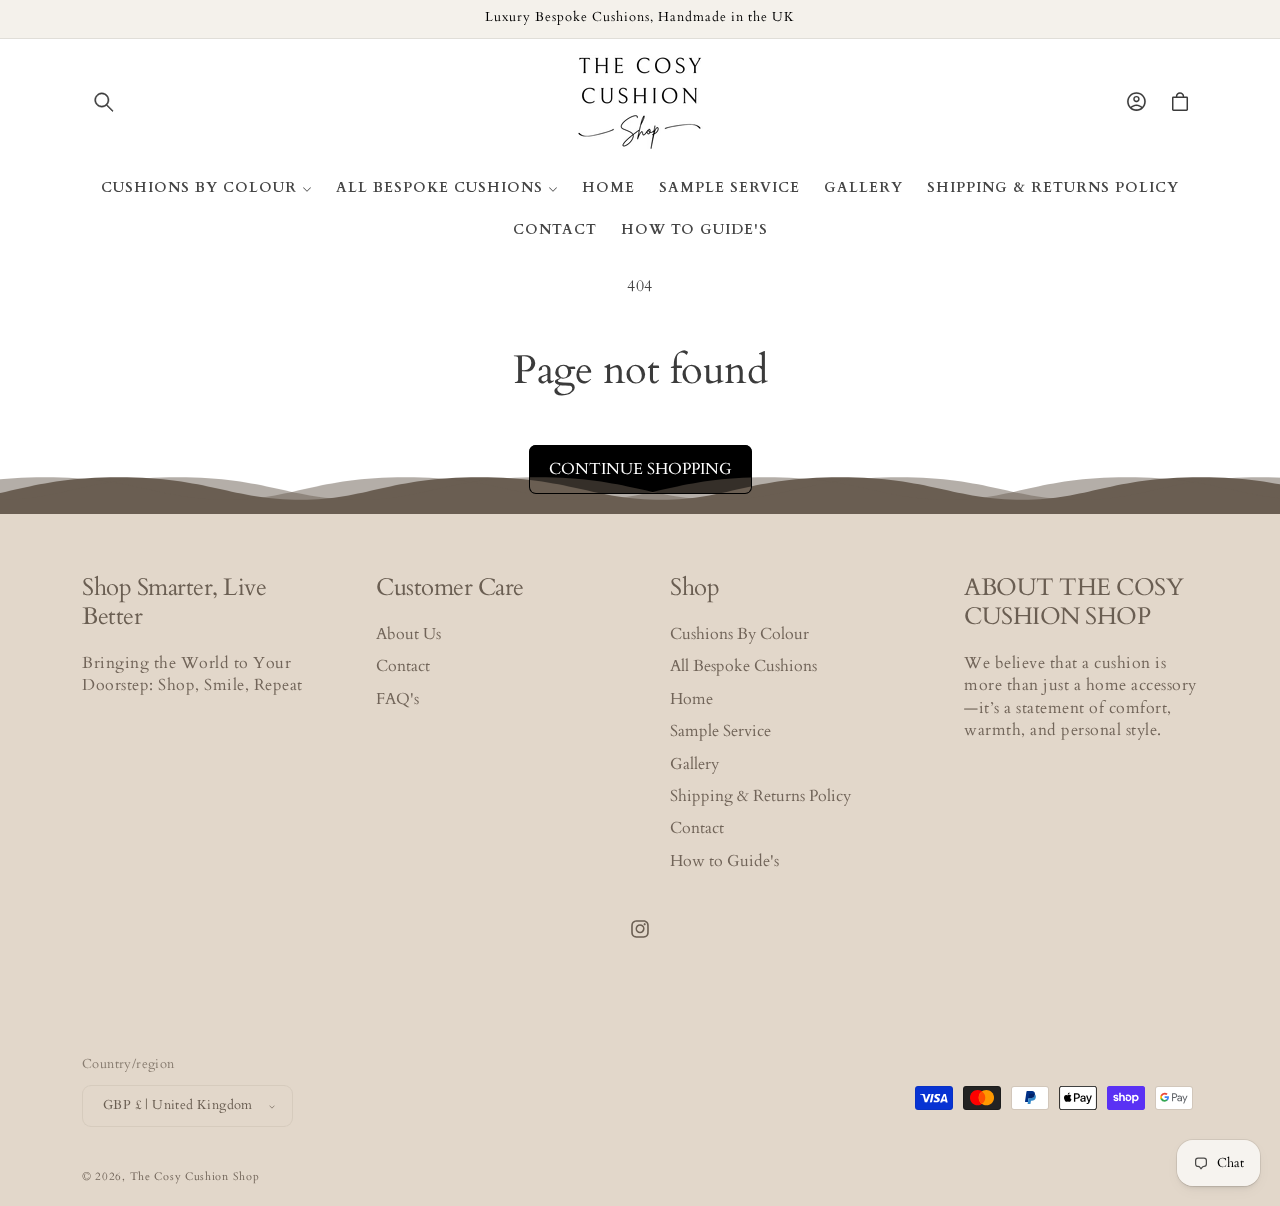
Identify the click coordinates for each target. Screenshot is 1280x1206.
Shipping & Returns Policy (760, 796)
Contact (403, 666)
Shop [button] (694, 588)
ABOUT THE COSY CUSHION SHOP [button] (1073, 603)
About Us (408, 634)
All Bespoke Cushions (743, 666)
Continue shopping (640, 469)
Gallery (694, 764)
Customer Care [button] (450, 588)
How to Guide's (724, 861)
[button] (104, 102)
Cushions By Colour (739, 634)
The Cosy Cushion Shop (195, 1176)
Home (691, 699)
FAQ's (397, 699)
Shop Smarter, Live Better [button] (174, 603)
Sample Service (720, 731)
